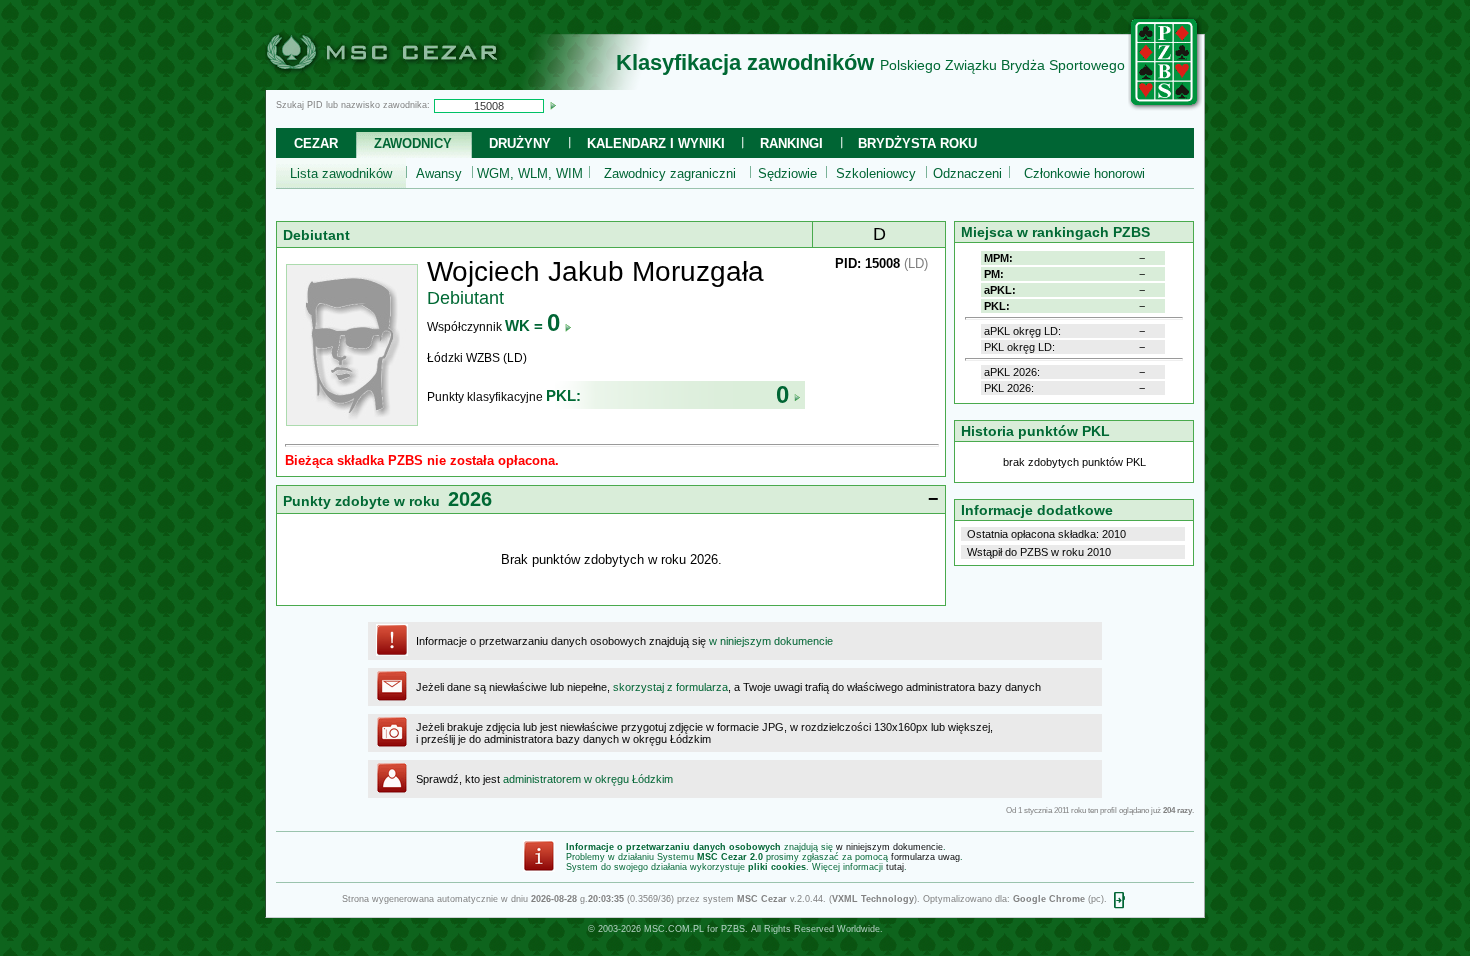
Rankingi (791, 143)
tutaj (895, 867)
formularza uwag (925, 857)
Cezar (316, 143)
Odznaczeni (967, 173)
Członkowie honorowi (1084, 173)
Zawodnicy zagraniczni (670, 173)
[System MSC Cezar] (415, 84)
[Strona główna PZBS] (1165, 107)
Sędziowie (787, 173)
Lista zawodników (341, 173)
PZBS (733, 929)
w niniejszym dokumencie (771, 641)
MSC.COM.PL (674, 929)
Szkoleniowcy (876, 173)
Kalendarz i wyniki (656, 143)
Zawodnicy (413, 143)
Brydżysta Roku (917, 143)
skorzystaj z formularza (670, 687)
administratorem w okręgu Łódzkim (588, 779)
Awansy (439, 173)
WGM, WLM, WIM (530, 173)
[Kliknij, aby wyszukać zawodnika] (553, 105)
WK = (532, 325)
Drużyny (520, 143)
